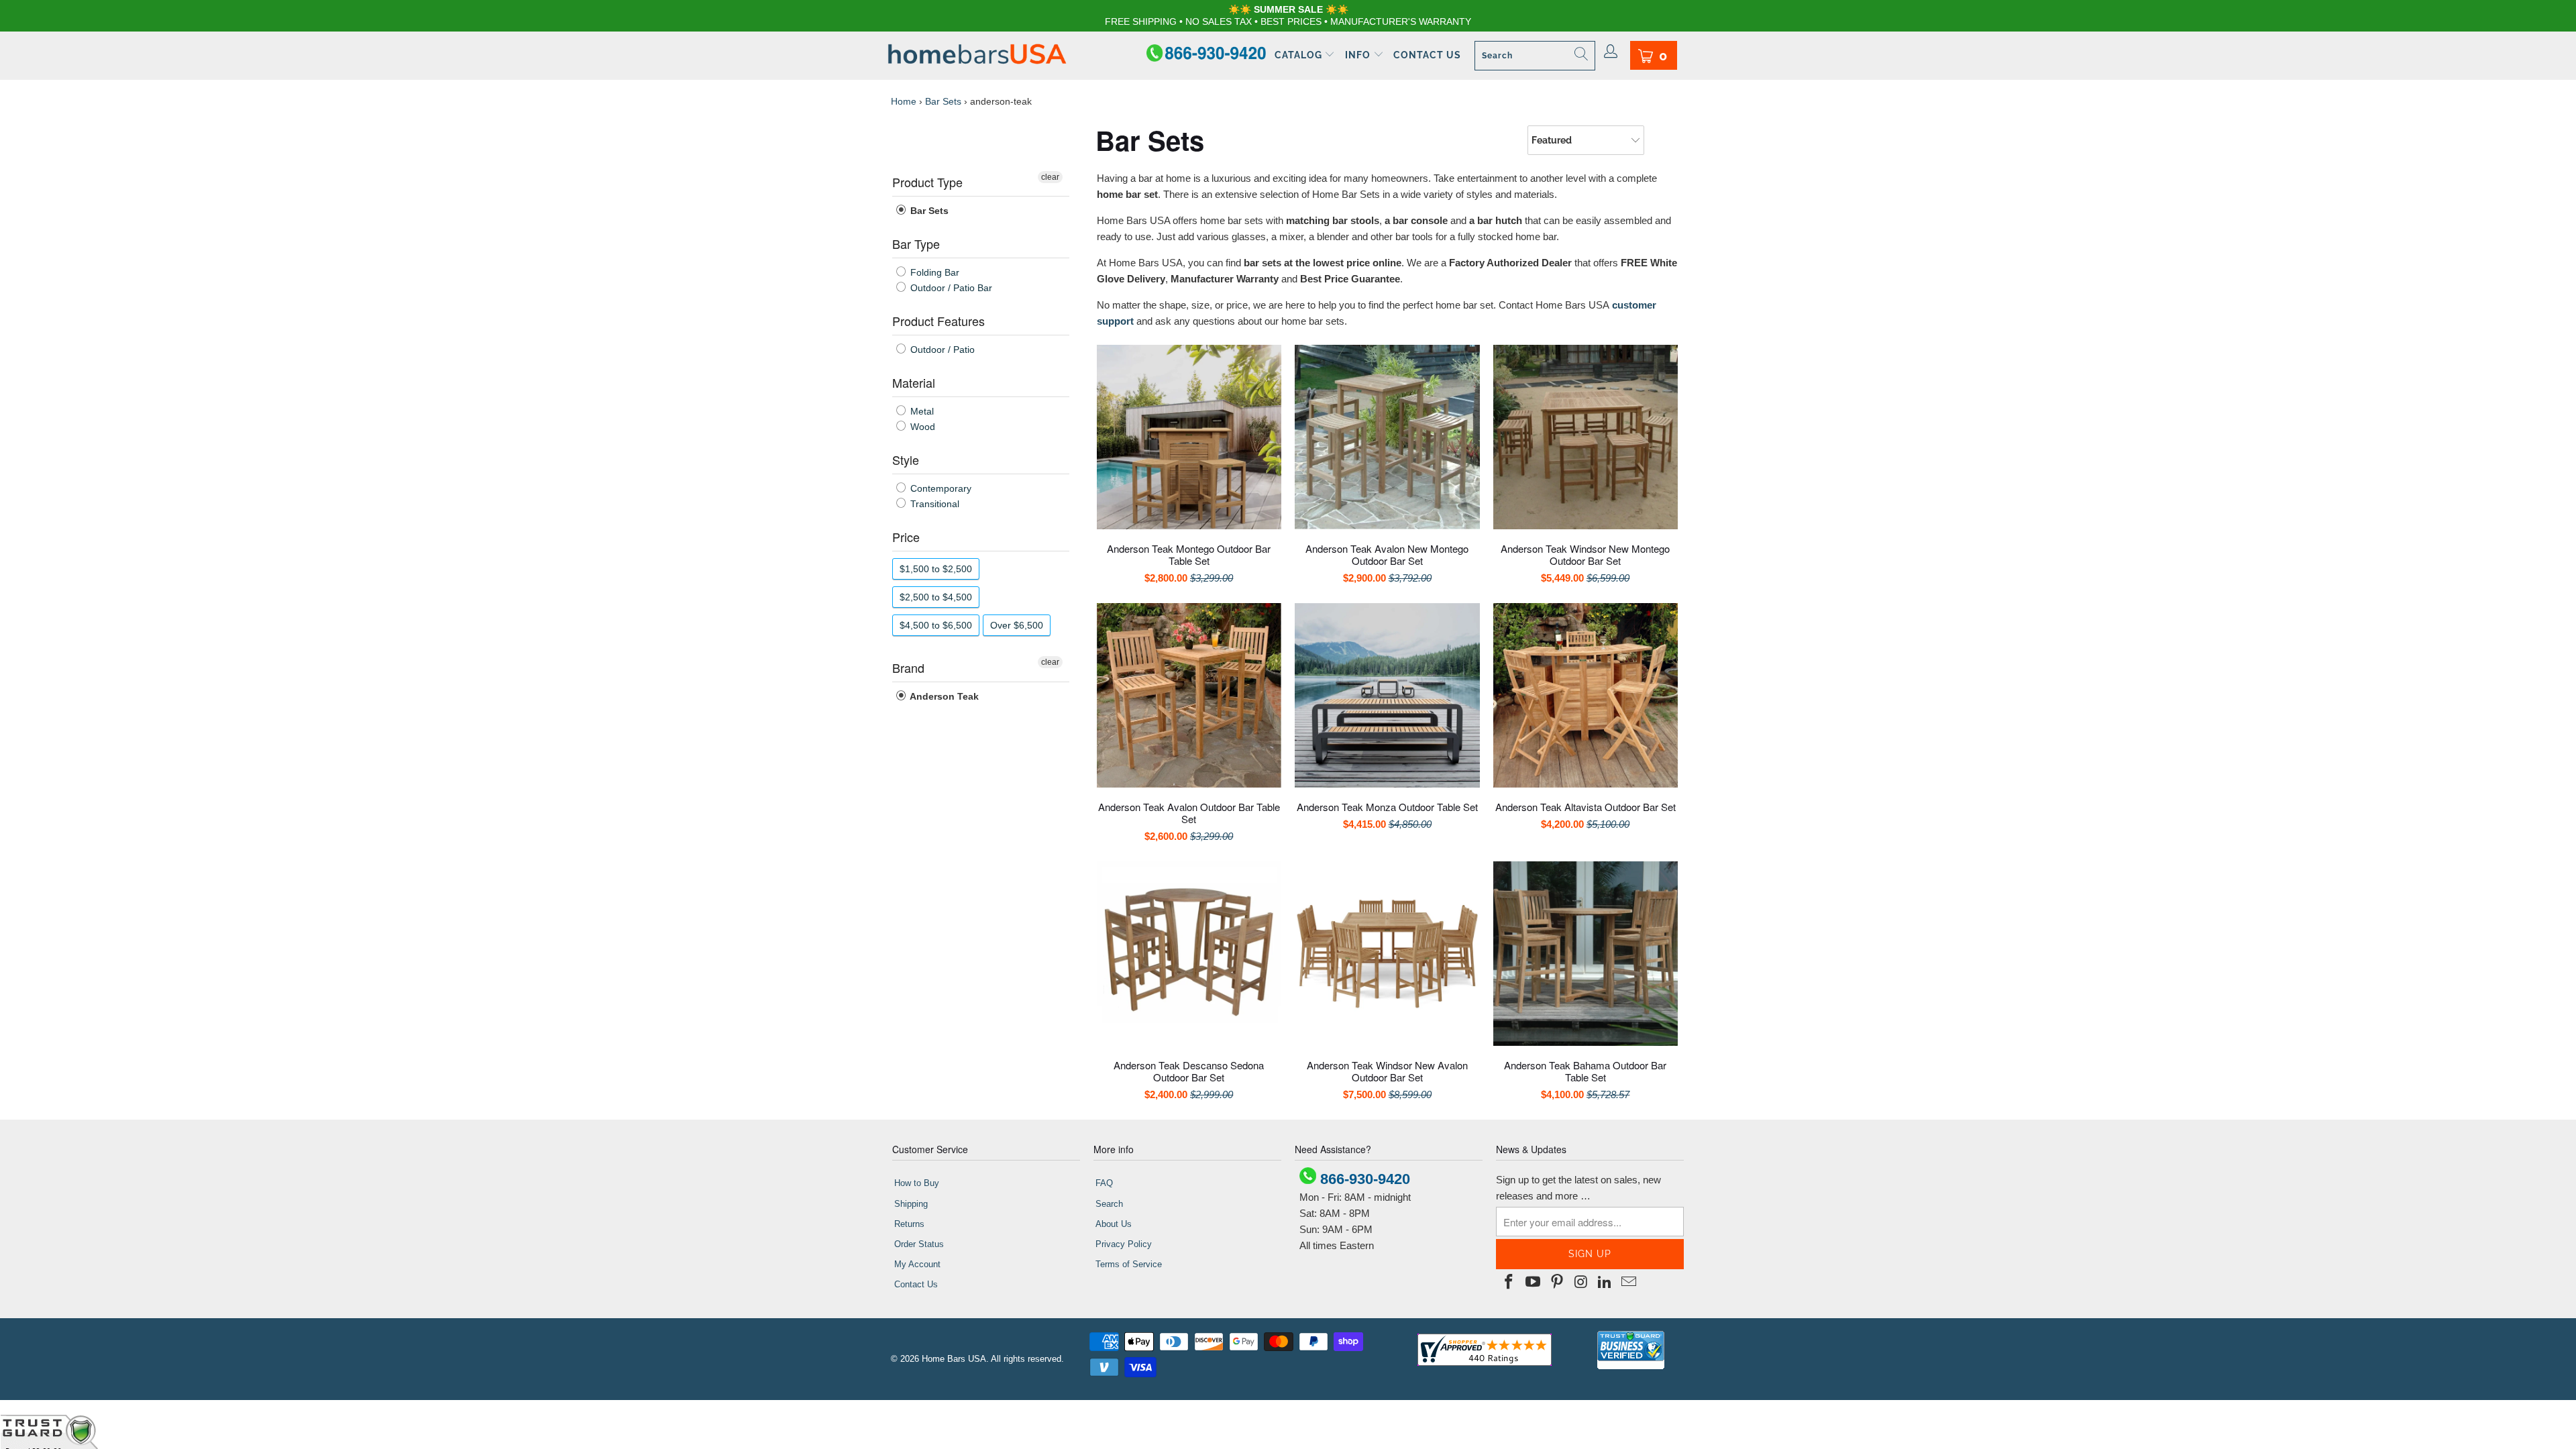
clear (1050, 177)
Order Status (919, 1244)
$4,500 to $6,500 (936, 625)
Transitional (933, 504)
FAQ (1104, 1183)
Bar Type (916, 244)
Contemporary (940, 488)
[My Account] (1611, 52)
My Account (917, 1264)
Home (904, 101)
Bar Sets (943, 101)
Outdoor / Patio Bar (950, 288)
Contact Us (1427, 55)
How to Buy (917, 1183)
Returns (909, 1224)
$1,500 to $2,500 (936, 569)
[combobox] (1535, 56)
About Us (1114, 1224)
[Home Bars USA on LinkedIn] (1605, 1283)
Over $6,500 (1017, 625)
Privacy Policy (1124, 1244)
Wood (921, 427)
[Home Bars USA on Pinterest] (1557, 1283)
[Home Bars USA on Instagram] (1581, 1283)
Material (914, 382)
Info (1359, 55)
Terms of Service (1129, 1264)
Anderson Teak (943, 696)
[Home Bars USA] (977, 55)
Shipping (911, 1204)
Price (906, 537)
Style (906, 460)
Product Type (927, 182)
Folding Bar (933, 272)
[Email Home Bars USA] (1629, 1283)
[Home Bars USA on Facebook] (1509, 1283)
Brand (908, 667)
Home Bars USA (954, 1359)
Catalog (1300, 55)
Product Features (938, 321)
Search (1109, 1204)
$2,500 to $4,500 (936, 597)
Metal (921, 411)
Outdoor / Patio (941, 350)
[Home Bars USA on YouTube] (1534, 1283)
